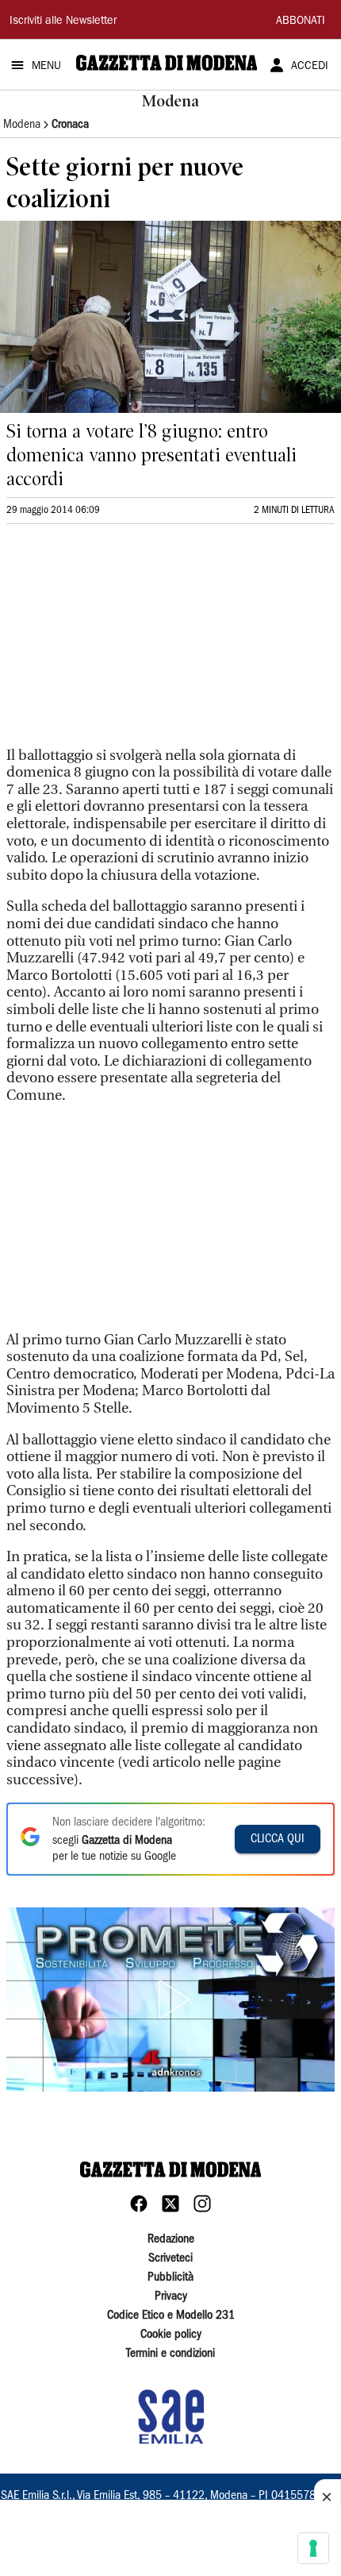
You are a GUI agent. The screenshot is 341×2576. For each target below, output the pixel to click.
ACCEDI (310, 67)
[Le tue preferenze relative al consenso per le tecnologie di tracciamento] (313, 2548)
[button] (170, 1999)
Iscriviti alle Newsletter (63, 21)
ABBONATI (301, 21)
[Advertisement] (125, 642)
